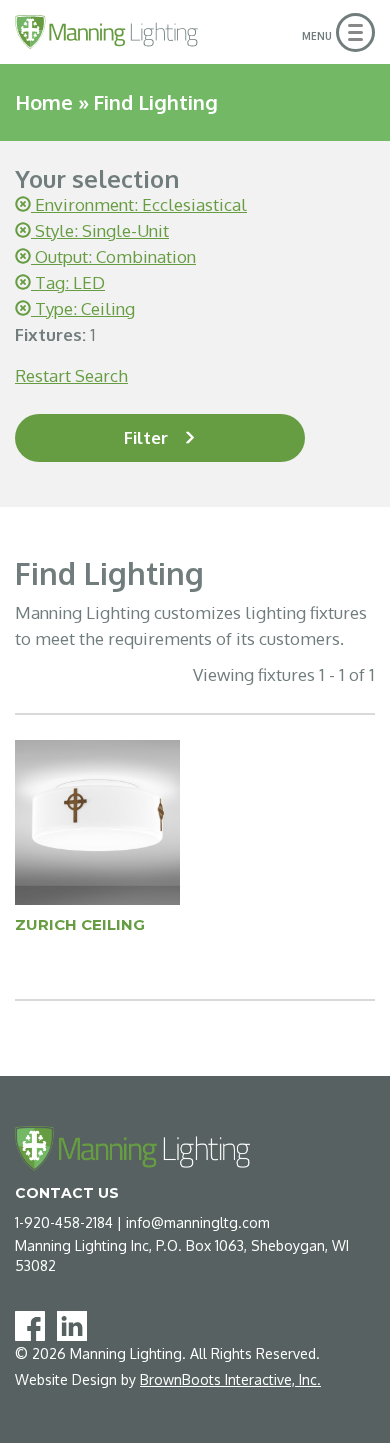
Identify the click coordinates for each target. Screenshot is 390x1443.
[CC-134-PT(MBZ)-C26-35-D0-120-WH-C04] (97, 821)
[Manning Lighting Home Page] (106, 32)
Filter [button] (146, 437)
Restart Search (71, 375)
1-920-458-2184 (64, 1222)
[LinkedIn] (76, 1324)
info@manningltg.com (198, 1222)
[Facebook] (34, 1324)
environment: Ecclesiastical (139, 204)
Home (44, 102)
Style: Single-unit (100, 230)
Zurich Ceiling (80, 924)
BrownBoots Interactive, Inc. (230, 1379)
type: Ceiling (83, 308)
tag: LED (68, 282)
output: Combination (113, 256)
